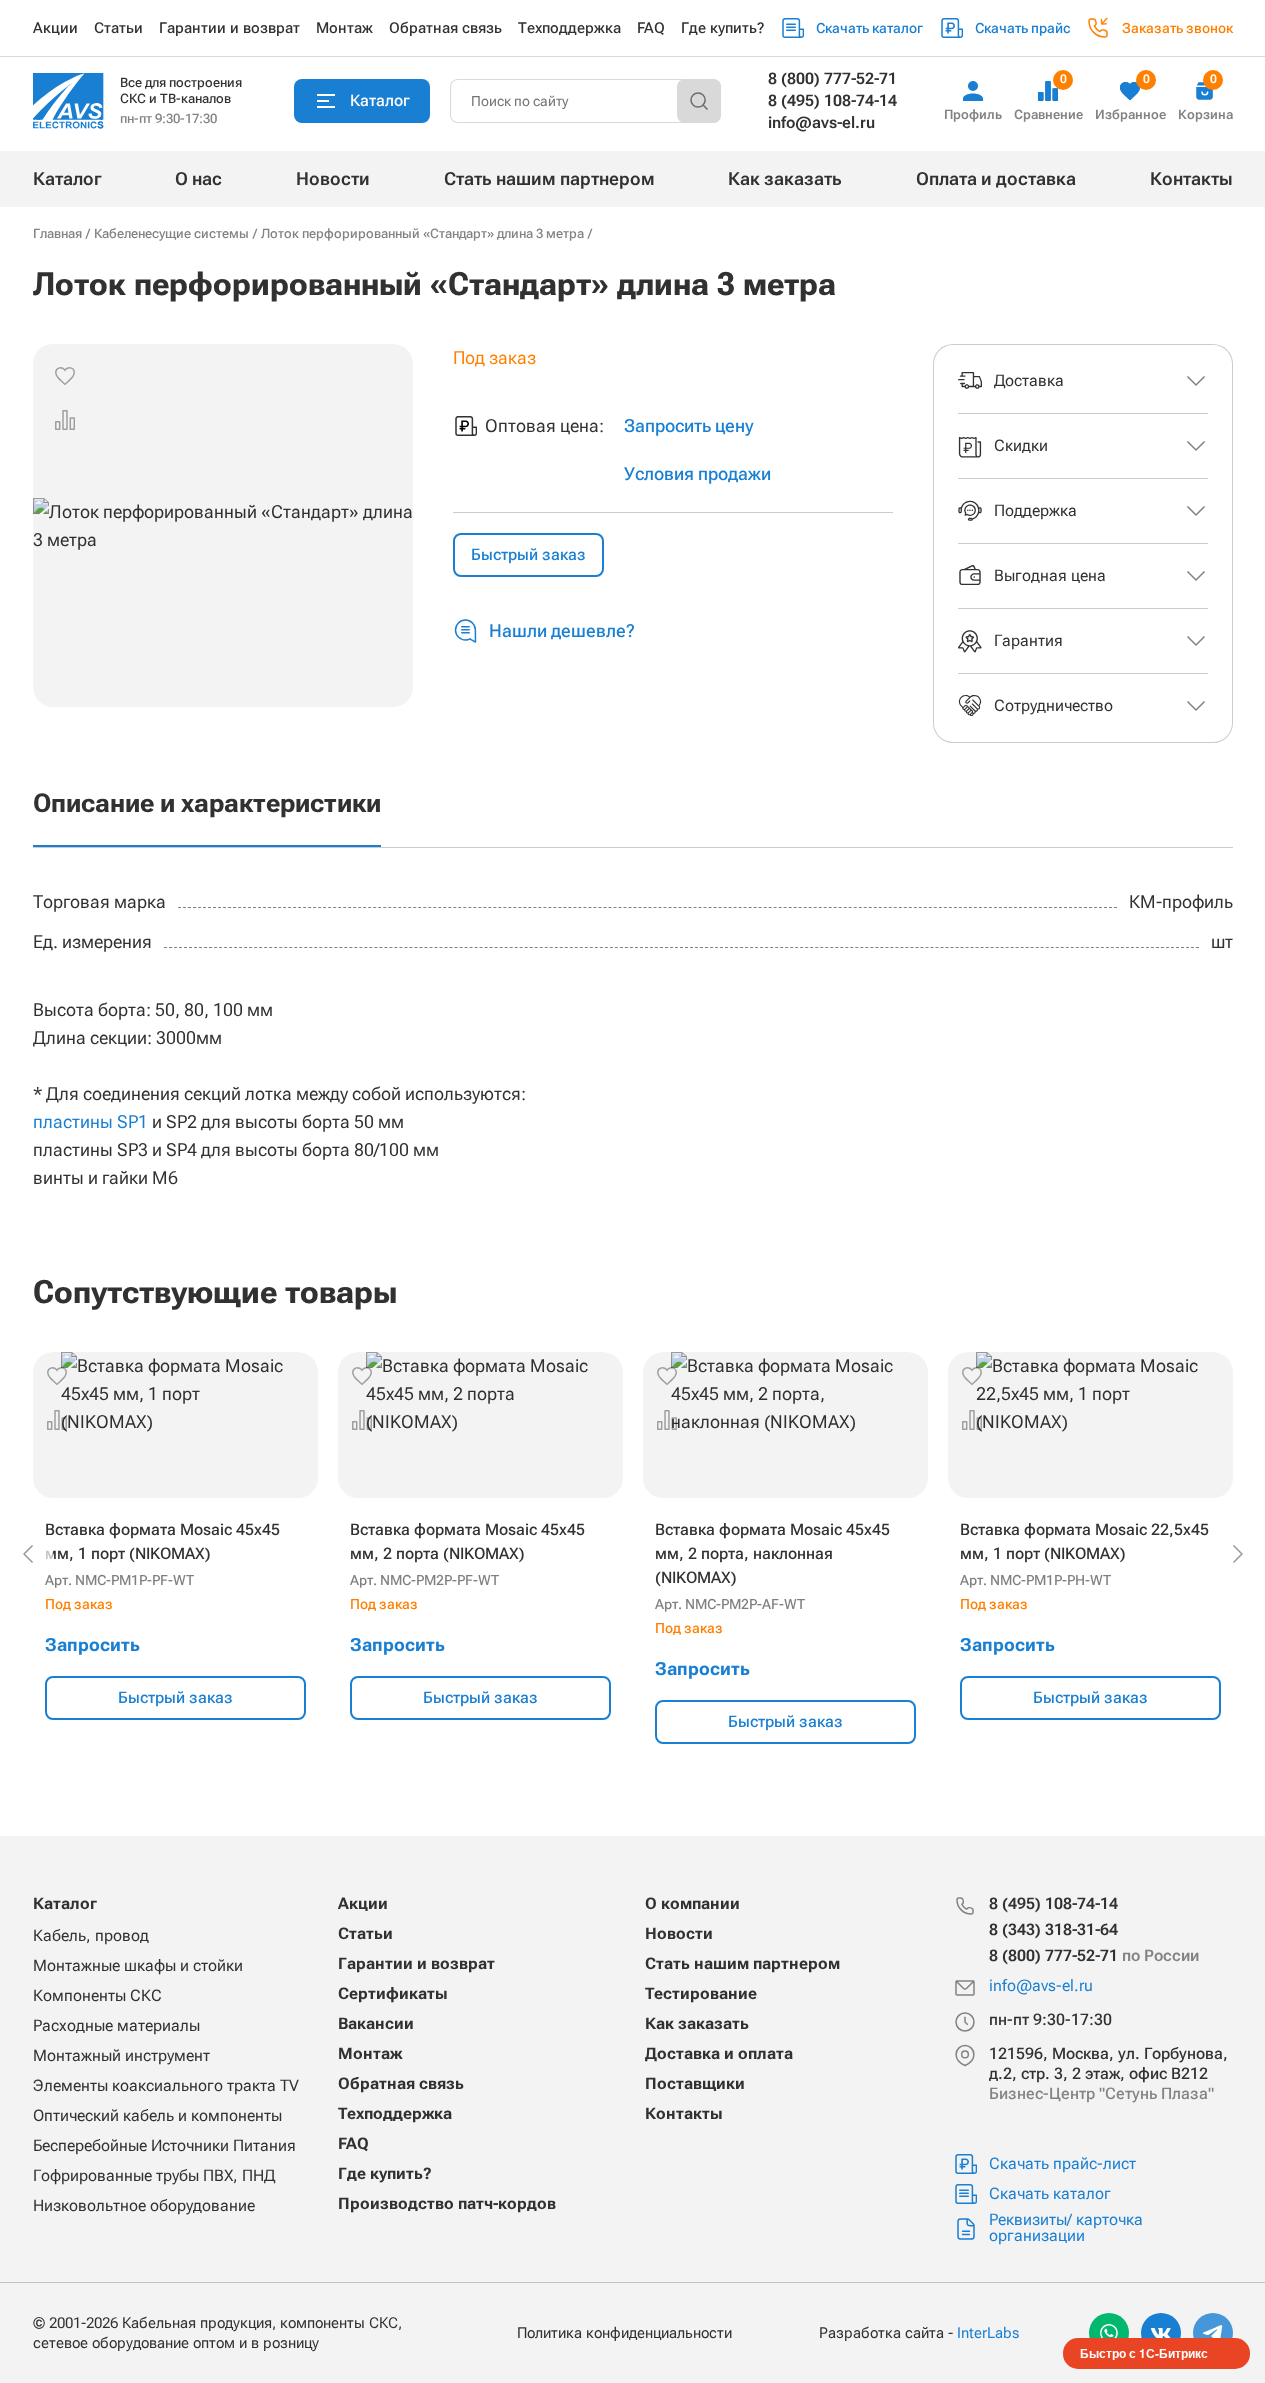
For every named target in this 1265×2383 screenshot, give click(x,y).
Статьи (118, 28)
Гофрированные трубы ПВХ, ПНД (154, 2175)
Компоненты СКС (97, 1995)
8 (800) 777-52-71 (832, 78)
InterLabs (988, 2333)
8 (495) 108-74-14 (832, 100)
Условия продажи (697, 473)
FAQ (651, 28)
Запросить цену (689, 425)
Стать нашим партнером (549, 178)
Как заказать (785, 178)
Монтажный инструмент (121, 2055)
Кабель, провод (91, 1935)
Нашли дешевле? (562, 630)
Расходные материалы (116, 2025)
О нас (198, 178)
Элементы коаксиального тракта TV (166, 2085)
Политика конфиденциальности (624, 2333)
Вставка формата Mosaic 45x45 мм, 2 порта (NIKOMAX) (467, 1541)
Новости (333, 178)
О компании (692, 1903)
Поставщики (695, 2083)
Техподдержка (569, 28)
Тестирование (701, 1993)
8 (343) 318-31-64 (1053, 1929)
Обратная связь (445, 28)
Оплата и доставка (996, 178)
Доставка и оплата (719, 2053)
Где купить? (722, 28)
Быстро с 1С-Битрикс (1144, 2353)
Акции (55, 28)
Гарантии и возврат (229, 28)
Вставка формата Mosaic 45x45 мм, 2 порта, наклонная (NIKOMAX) (772, 1553)
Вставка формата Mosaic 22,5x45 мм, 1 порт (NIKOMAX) (1084, 1541)
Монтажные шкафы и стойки (138, 1965)
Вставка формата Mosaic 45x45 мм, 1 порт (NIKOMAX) (162, 1541)
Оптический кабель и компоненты (157, 2115)
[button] (65, 420)
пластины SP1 (90, 1121)
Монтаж (344, 28)
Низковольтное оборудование (144, 2205)
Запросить (92, 1644)
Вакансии (376, 2023)
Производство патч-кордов (447, 2203)
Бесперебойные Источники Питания (164, 2145)
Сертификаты (393, 1993)
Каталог (67, 178)
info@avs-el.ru (821, 122)
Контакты (1191, 178)
